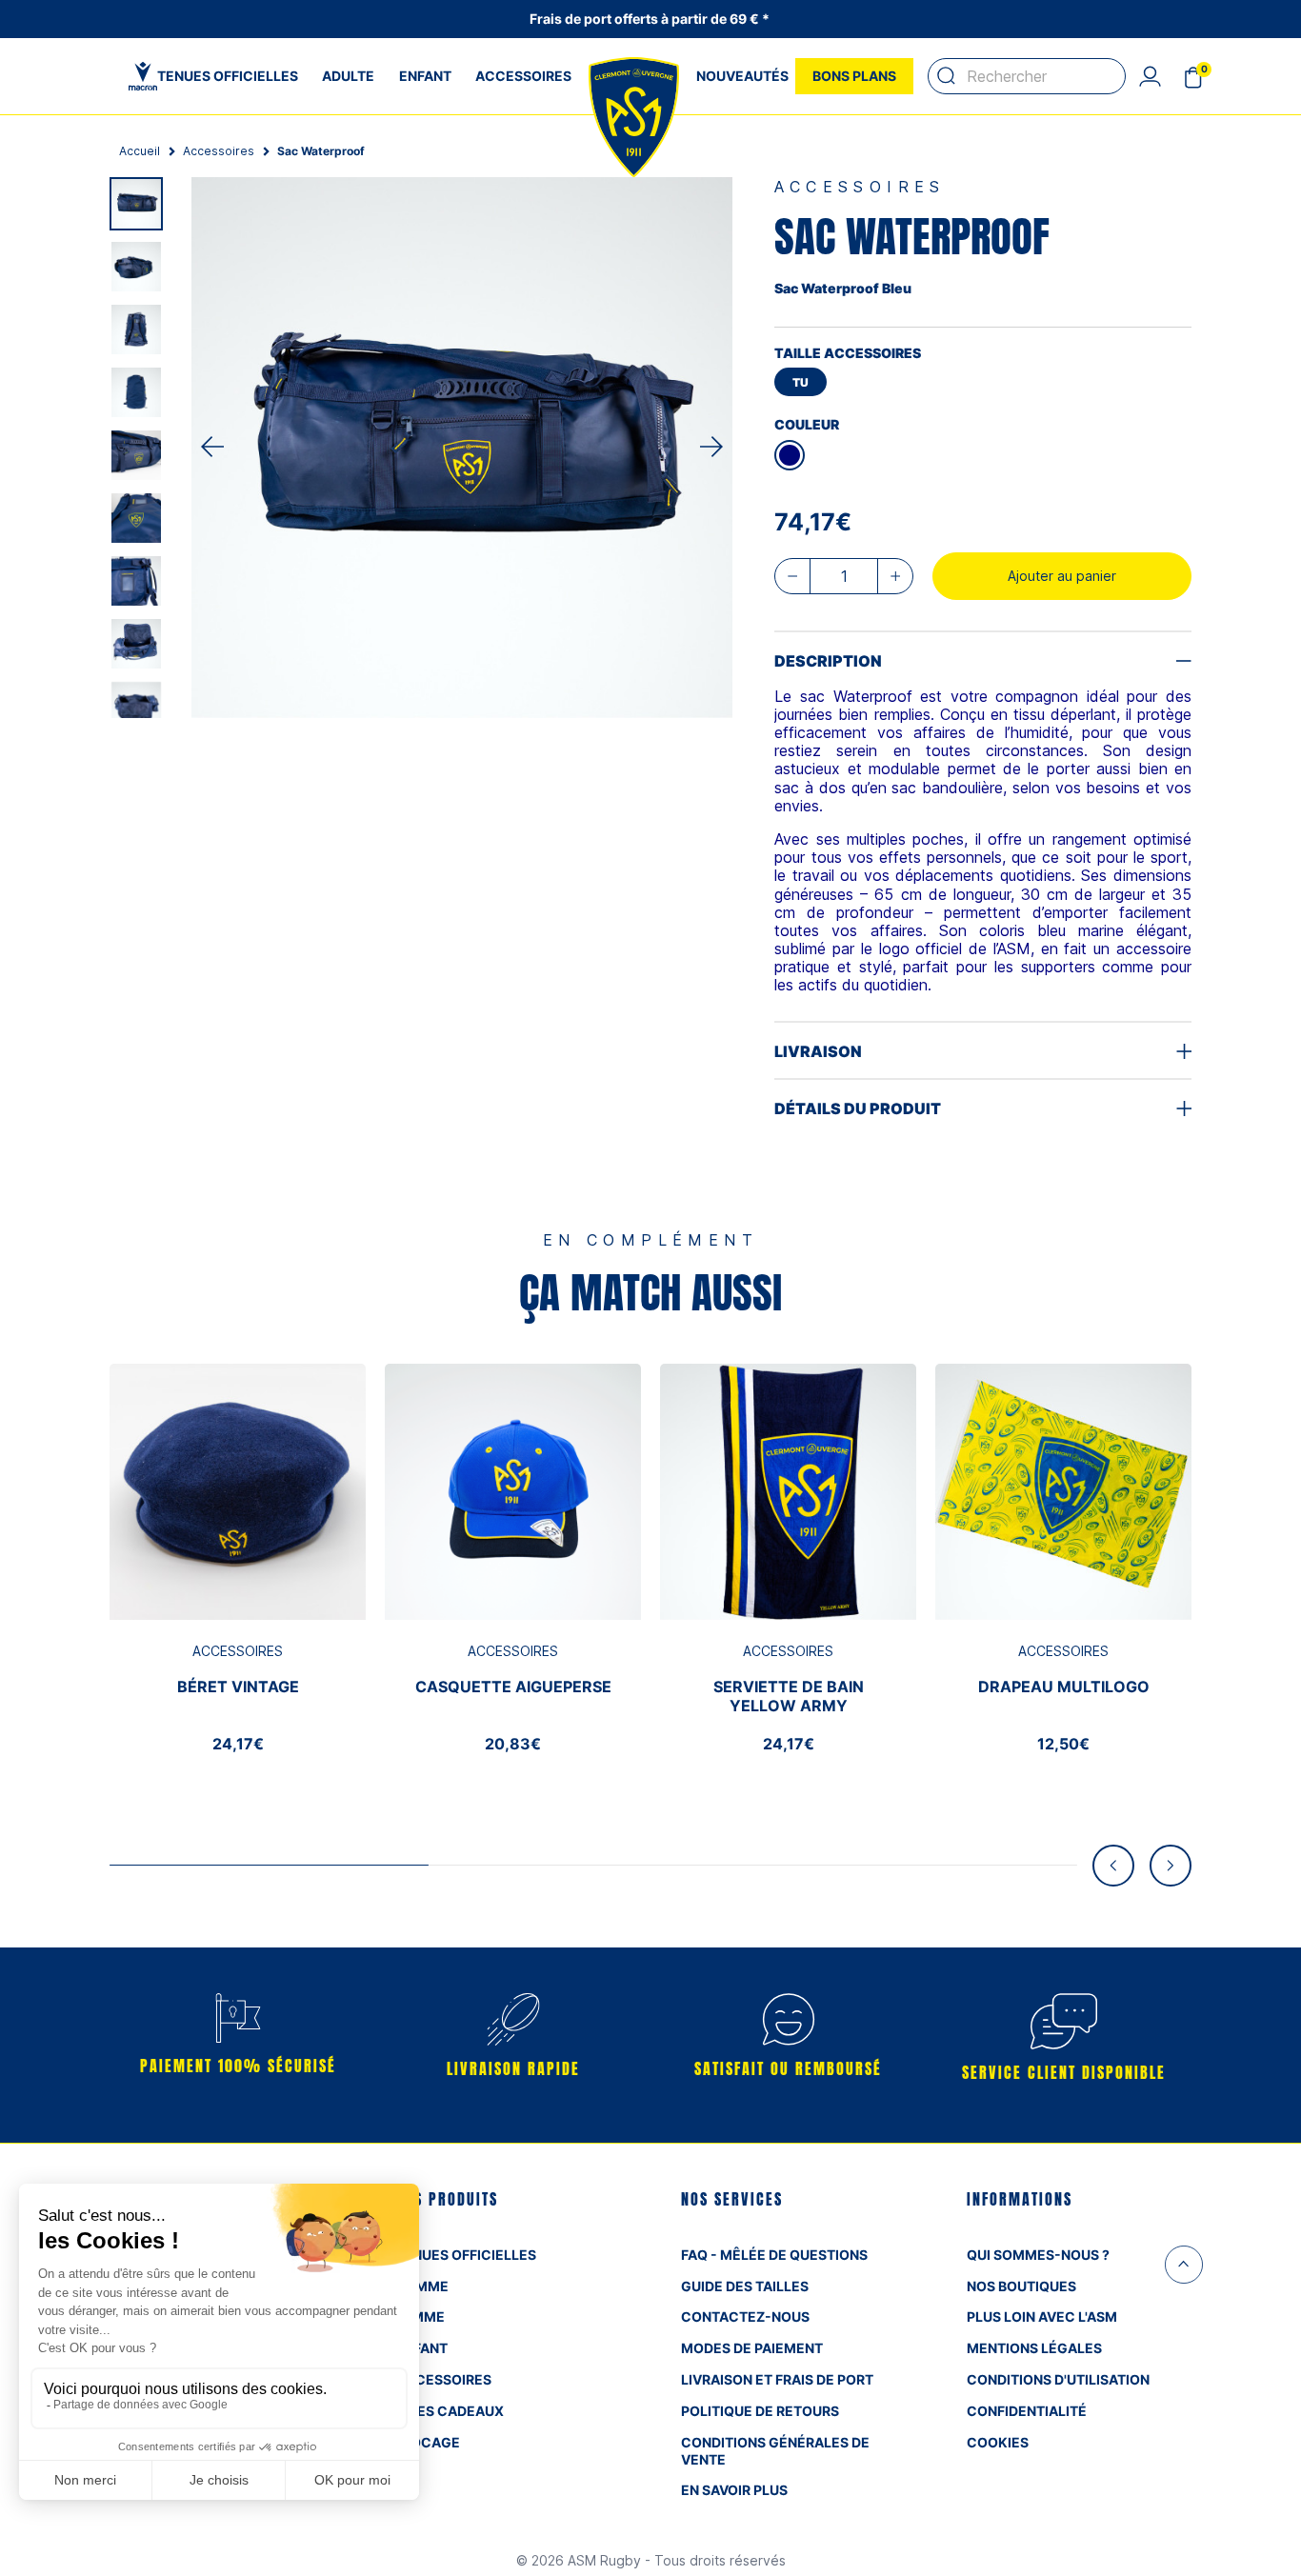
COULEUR (807, 424)
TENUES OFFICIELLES (466, 2255)
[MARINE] (790, 455)
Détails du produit (858, 1108)
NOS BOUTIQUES (1021, 2286)
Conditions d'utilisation (1058, 2379)
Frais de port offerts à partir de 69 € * (651, 19)
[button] (1150, 76)
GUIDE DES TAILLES (745, 2286)
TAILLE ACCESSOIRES (848, 353)
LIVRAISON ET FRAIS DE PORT (777, 2379)
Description (828, 661)
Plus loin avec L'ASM (1042, 2316)
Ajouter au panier (1062, 576)
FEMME (420, 2316)
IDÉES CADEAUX (450, 2411)
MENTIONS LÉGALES (1034, 2348)
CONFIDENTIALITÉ (1027, 2411)
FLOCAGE (428, 2442)
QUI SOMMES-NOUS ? (1038, 2255)
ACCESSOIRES (443, 2379)
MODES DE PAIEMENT (752, 2348)
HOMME (422, 2286)
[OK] (947, 76)
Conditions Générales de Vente (775, 2451)
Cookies (998, 2442)
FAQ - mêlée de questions (774, 2255)
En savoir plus (734, 2490)
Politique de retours (760, 2411)
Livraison (818, 1051)
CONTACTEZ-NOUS (745, 2316)
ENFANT (421, 2348)
